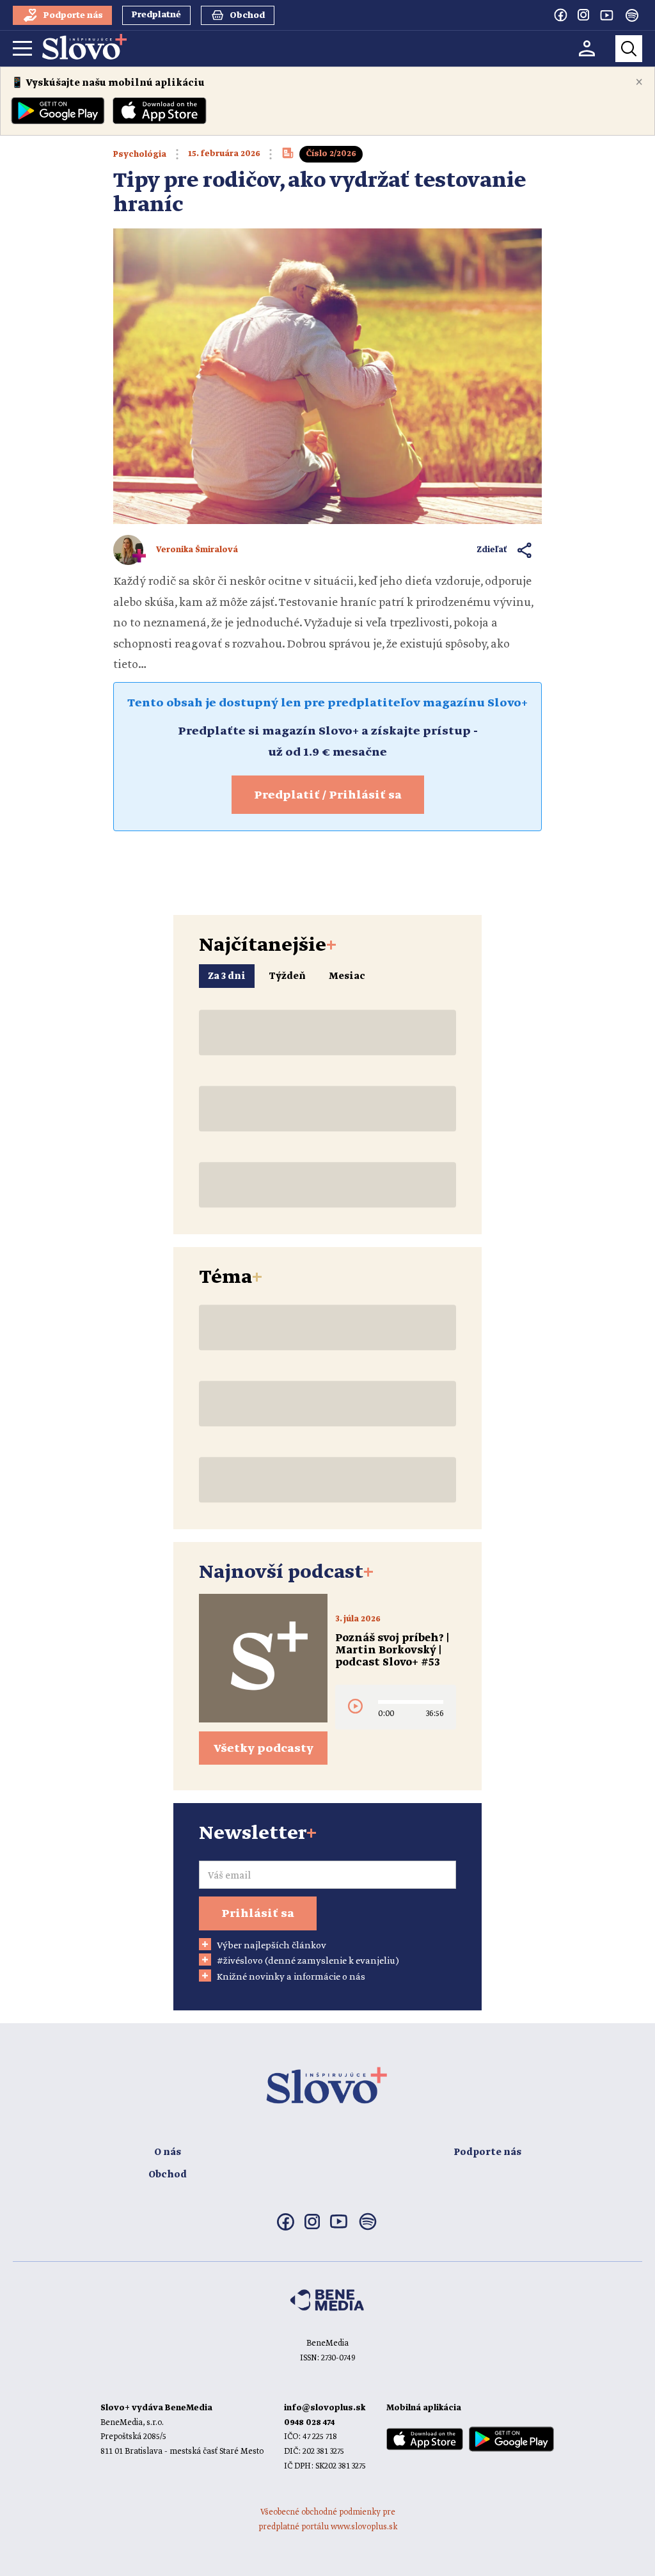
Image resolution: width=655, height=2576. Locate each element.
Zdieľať (492, 550)
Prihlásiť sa (258, 1914)
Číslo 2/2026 (331, 154)
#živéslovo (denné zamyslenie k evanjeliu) (308, 1961)
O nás (168, 2152)
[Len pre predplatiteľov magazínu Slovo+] (288, 157)
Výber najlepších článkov (272, 1946)
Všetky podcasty (264, 1749)
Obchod (168, 2175)
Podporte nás (487, 2152)
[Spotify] (632, 15)
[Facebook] (560, 15)
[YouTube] (606, 15)
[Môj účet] (587, 48)
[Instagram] (583, 15)
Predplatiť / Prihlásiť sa (328, 795)
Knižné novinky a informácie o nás (291, 1977)
